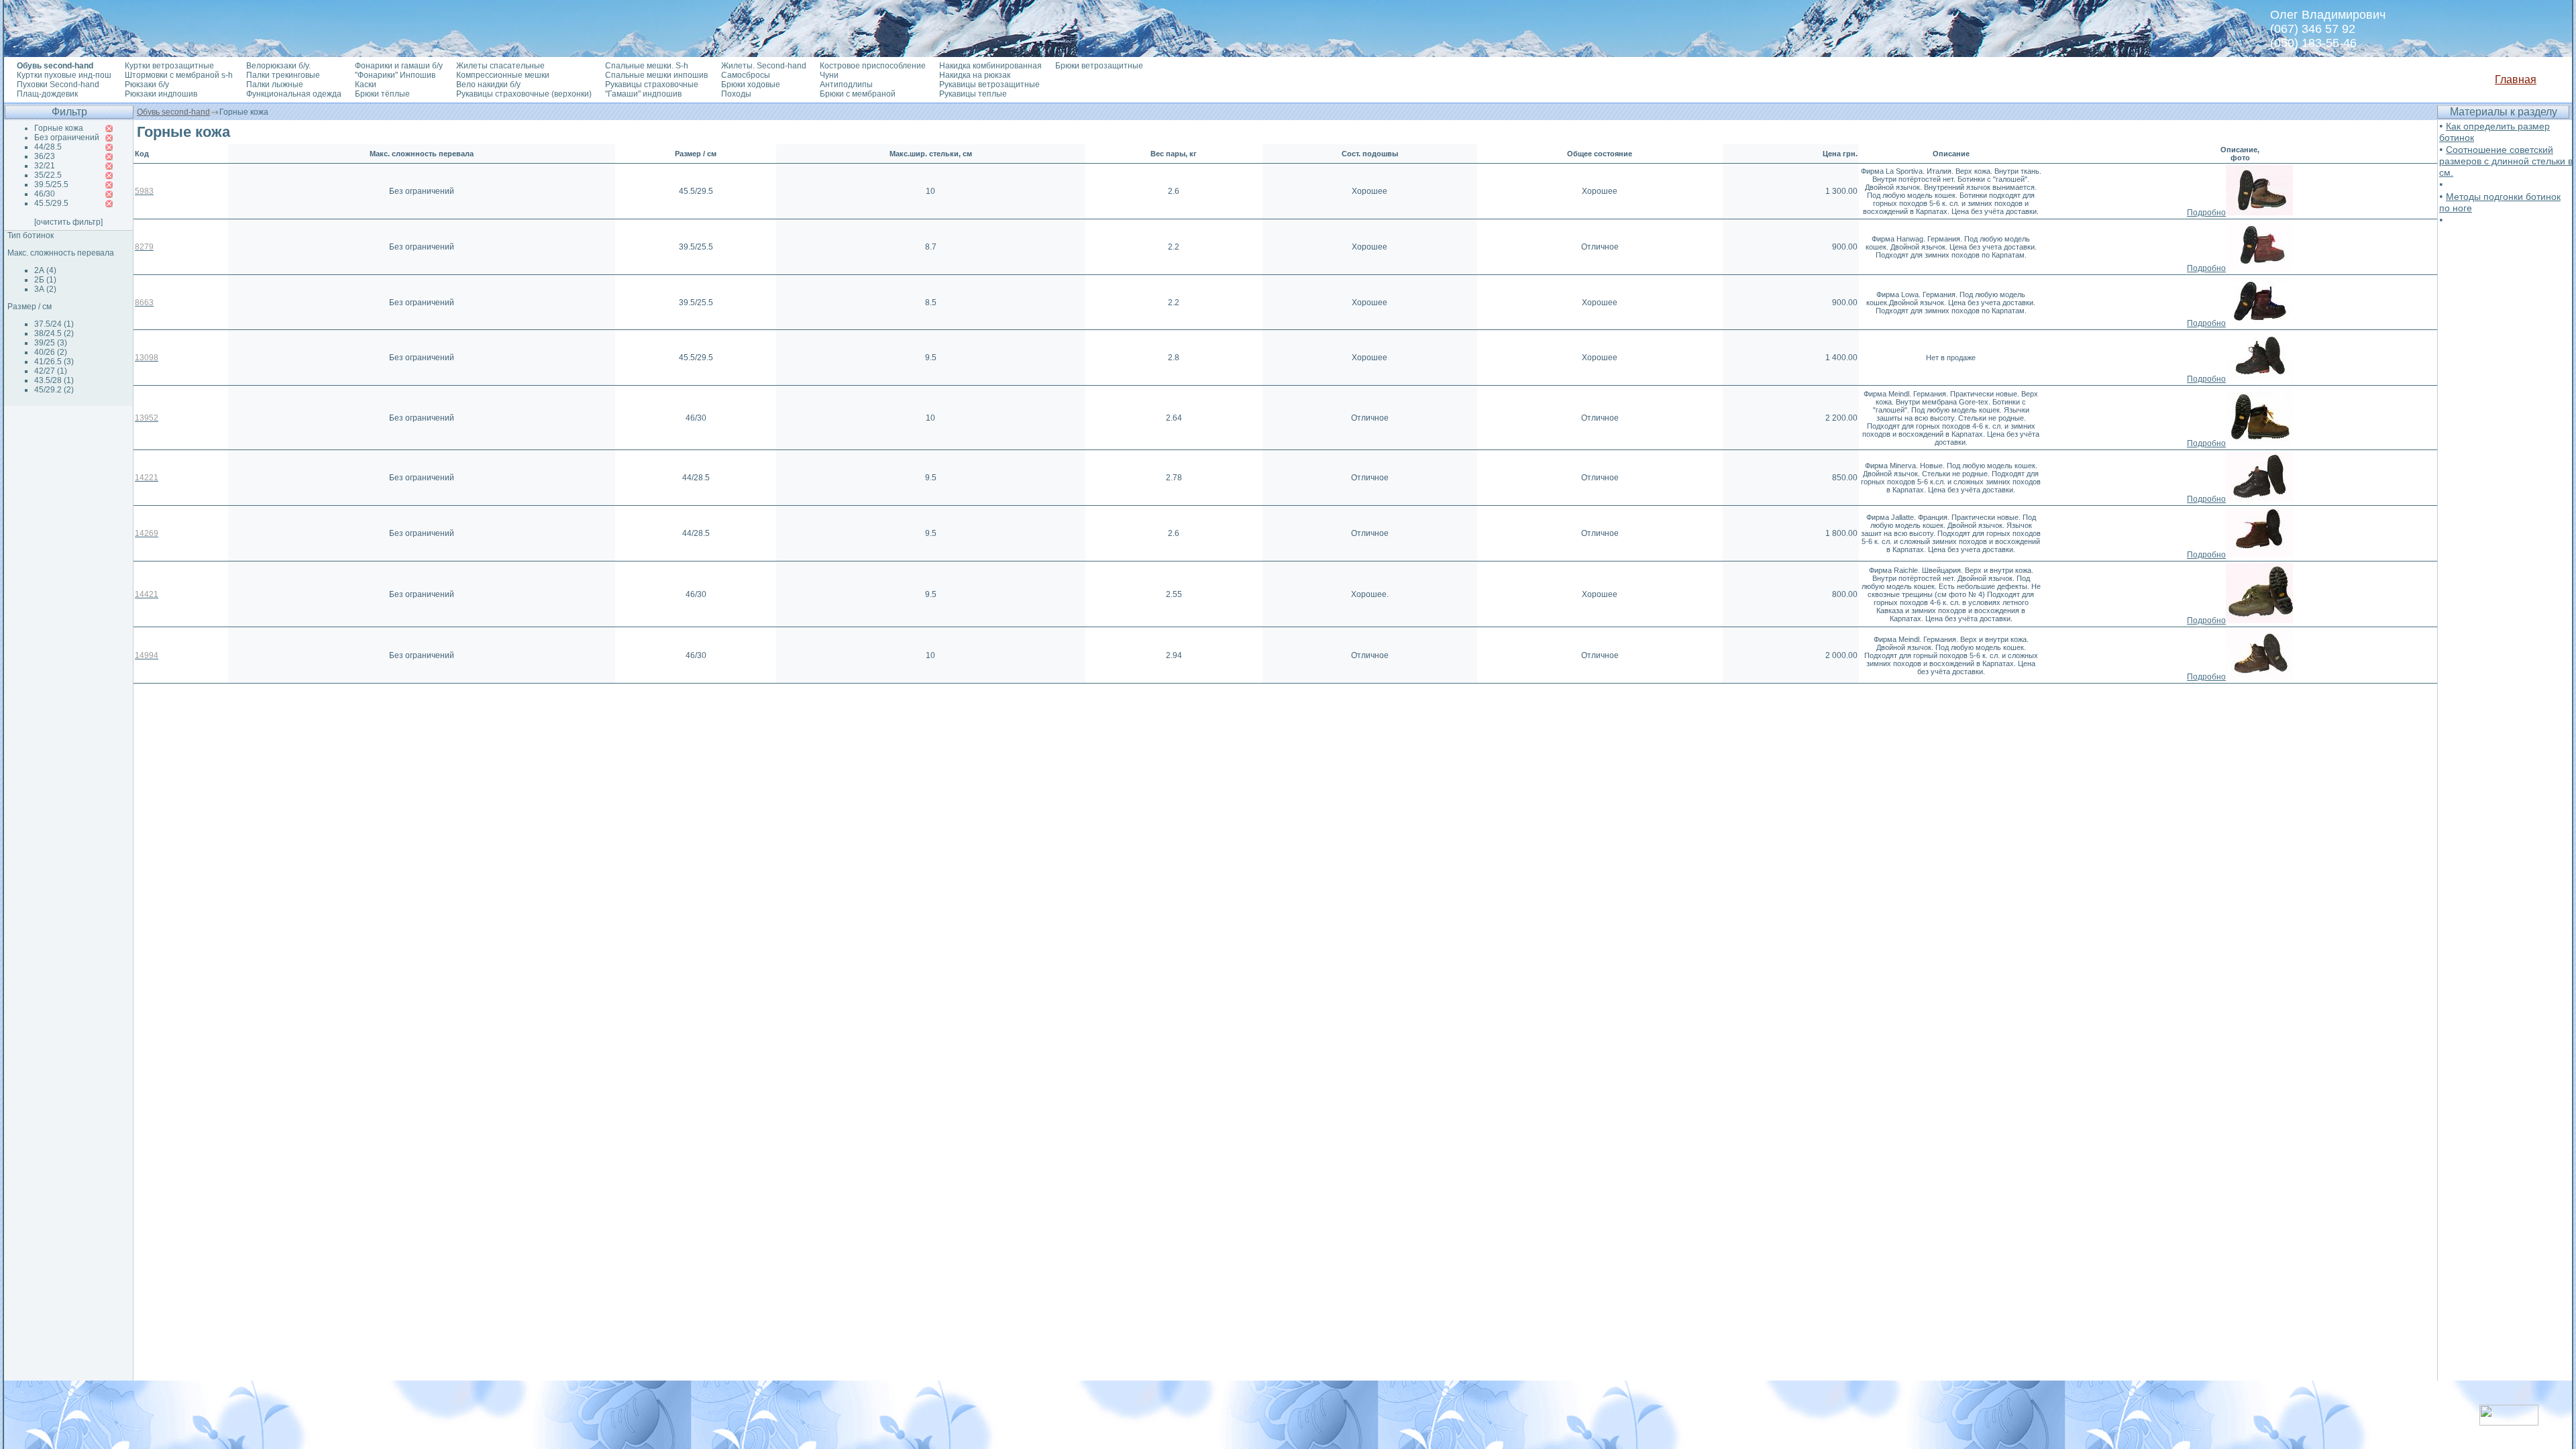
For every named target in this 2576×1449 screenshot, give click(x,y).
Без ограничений (67, 138)
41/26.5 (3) (54, 362)
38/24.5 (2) (54, 333)
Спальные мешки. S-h (647, 66)
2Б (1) (45, 280)
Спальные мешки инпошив (656, 75)
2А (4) (45, 270)
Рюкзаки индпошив (161, 94)
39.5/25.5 (51, 184)
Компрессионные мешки (503, 75)
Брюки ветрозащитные (1099, 66)
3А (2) (45, 289)
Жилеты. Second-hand (764, 66)
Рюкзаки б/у (147, 85)
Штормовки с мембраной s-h (179, 75)
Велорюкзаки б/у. (278, 66)
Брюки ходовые (751, 85)
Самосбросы (746, 75)
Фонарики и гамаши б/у (399, 66)
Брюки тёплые (382, 94)
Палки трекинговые (283, 75)
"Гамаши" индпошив (643, 94)
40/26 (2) (51, 352)
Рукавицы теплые (973, 94)
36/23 (45, 156)
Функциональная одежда (294, 94)
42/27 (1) (51, 371)
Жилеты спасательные (500, 66)
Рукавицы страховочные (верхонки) (524, 94)
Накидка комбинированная (990, 66)
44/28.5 (48, 147)
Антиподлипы (846, 85)
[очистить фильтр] (68, 222)
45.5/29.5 (51, 203)
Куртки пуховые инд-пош (64, 75)
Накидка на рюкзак (975, 75)
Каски (366, 85)
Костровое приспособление (873, 66)
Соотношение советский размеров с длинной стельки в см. (2506, 161)
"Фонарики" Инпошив (395, 75)
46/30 (45, 194)
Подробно (2206, 213)
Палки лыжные (275, 85)
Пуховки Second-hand (58, 85)
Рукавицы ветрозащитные (989, 85)
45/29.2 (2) (54, 390)
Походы (736, 94)
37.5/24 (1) (54, 324)
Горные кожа (59, 128)
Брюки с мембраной (858, 94)
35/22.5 (48, 175)
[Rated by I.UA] (2509, 1422)
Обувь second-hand (173, 112)
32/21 (45, 166)
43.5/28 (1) (54, 380)
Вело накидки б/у (488, 85)
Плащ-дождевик (47, 94)
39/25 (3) (51, 343)
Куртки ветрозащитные (169, 66)
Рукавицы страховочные (652, 85)
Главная (2516, 79)
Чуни (829, 75)
